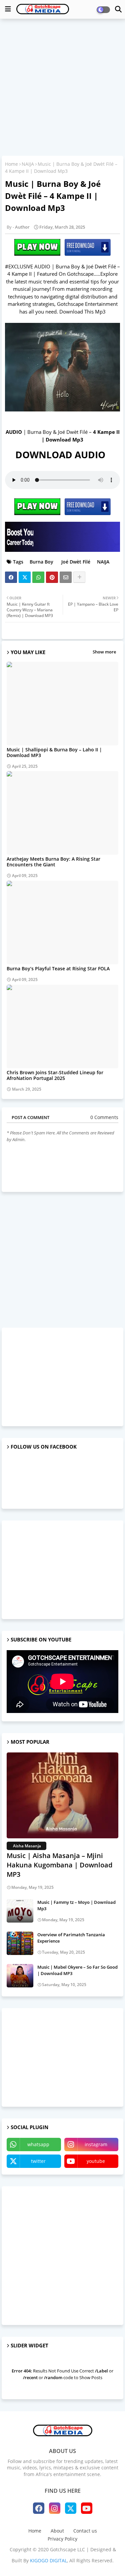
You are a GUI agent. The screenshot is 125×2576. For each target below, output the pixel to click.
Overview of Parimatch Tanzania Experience (71, 1938)
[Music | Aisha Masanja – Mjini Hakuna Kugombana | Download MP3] (62, 1795)
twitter (38, 2161)
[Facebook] (11, 577)
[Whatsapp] (38, 577)
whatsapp (38, 2144)
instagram (96, 2144)
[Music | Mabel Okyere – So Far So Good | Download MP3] (20, 1976)
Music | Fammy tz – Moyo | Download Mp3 (76, 1905)
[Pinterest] (52, 577)
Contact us (85, 2531)
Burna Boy (41, 562)
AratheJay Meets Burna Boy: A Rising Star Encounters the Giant (53, 862)
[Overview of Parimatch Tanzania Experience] (20, 1943)
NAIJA (28, 164)
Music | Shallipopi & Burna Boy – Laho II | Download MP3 (54, 752)
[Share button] (79, 577)
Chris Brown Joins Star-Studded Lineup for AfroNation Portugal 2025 (55, 1075)
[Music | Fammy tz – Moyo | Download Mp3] (20, 1911)
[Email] (66, 577)
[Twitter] (25, 577)
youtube (96, 2161)
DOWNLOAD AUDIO (63, 455)
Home (11, 164)
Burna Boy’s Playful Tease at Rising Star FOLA (58, 968)
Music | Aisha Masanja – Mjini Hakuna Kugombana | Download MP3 (59, 1865)
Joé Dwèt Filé (75, 562)
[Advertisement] (62, 88)
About (57, 2531)
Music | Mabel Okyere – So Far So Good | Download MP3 (77, 1970)
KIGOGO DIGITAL (48, 2560)
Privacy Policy (62, 2539)
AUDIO (14, 432)
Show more (104, 652)
